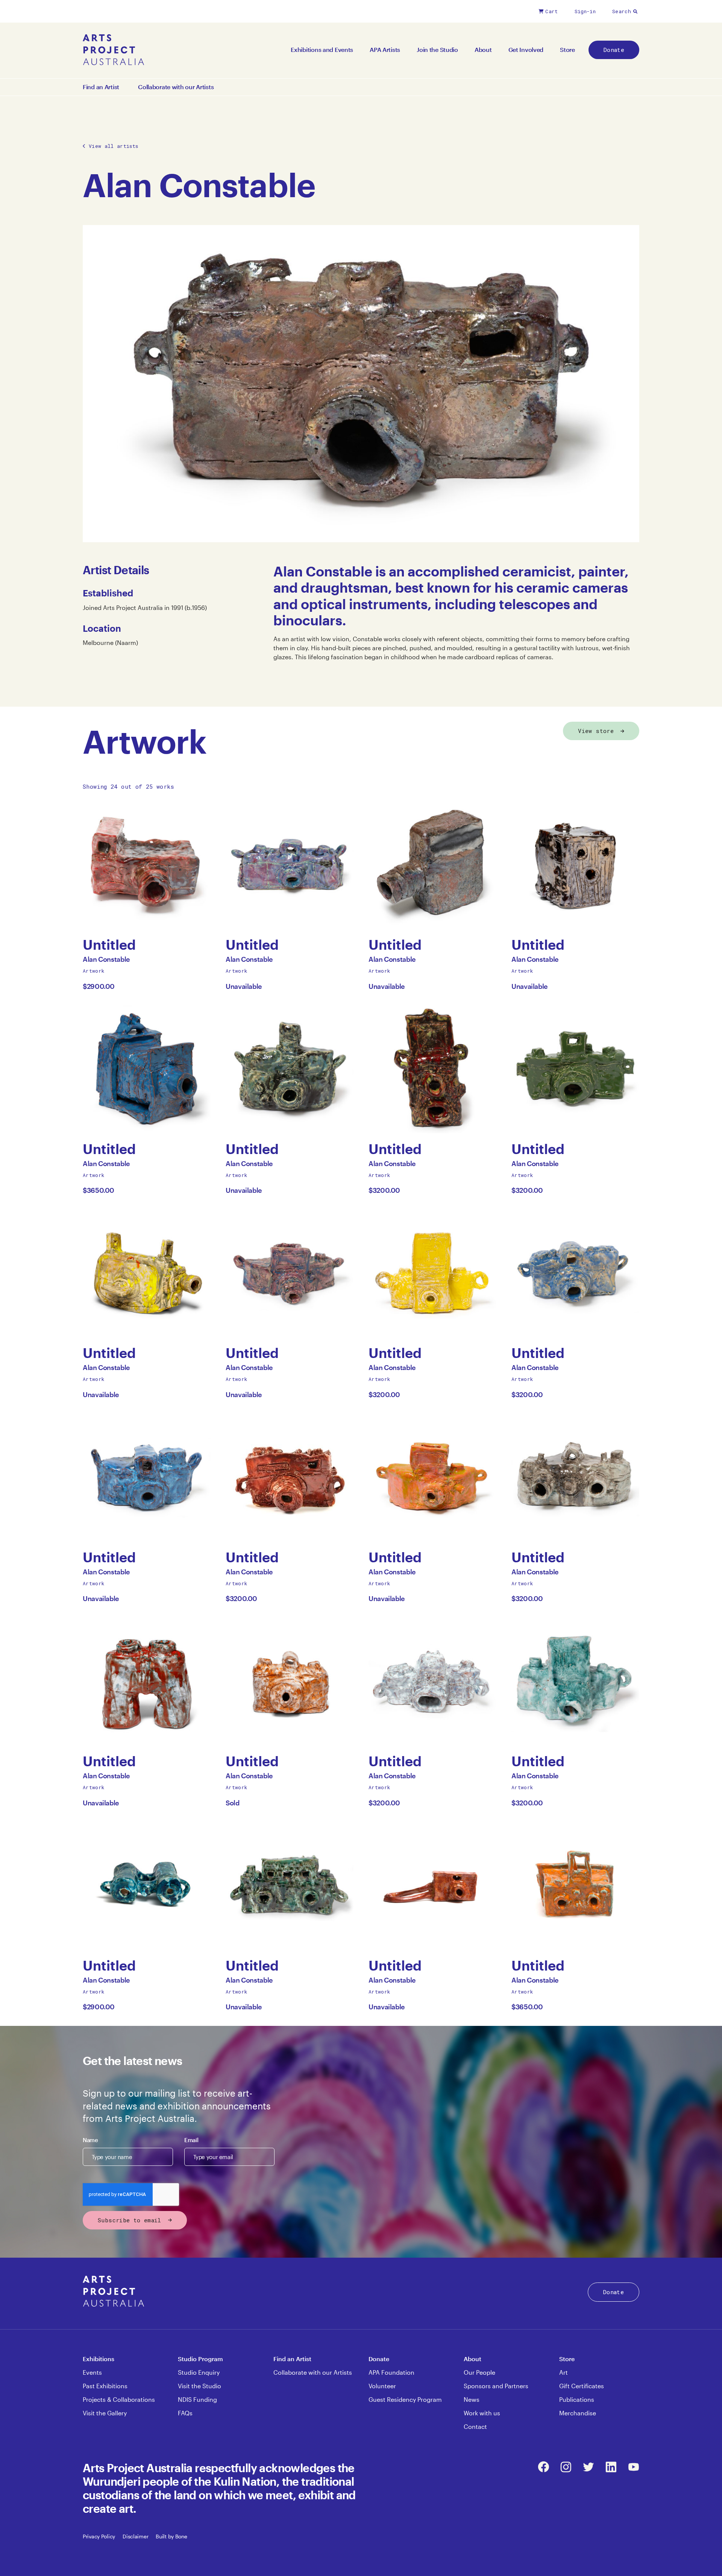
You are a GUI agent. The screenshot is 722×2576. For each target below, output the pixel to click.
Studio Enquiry (199, 2372)
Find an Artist (101, 87)
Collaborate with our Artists (176, 87)
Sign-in (585, 11)
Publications (577, 2399)
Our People (479, 2372)
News (472, 2399)
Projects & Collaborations (119, 2399)
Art (563, 2372)
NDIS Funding (197, 2399)
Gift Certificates (582, 2386)
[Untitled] (147, 865)
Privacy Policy (99, 2536)
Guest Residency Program (405, 2399)
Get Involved (526, 49)
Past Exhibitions (105, 2386)
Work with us (482, 2413)
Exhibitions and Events (322, 49)
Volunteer (382, 2386)
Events (92, 2372)
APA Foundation (391, 2372)
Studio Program (200, 2359)
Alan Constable (106, 961)
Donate (614, 50)
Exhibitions (99, 2359)
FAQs (185, 2413)
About (483, 49)
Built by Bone (171, 2536)
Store (567, 49)
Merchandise (578, 2413)
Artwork (94, 971)
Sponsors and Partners (496, 2386)
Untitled (116, 945)
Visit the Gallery (105, 2413)
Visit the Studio (199, 2386)
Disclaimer (135, 2536)
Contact (475, 2426)
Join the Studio (437, 49)
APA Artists (385, 49)
